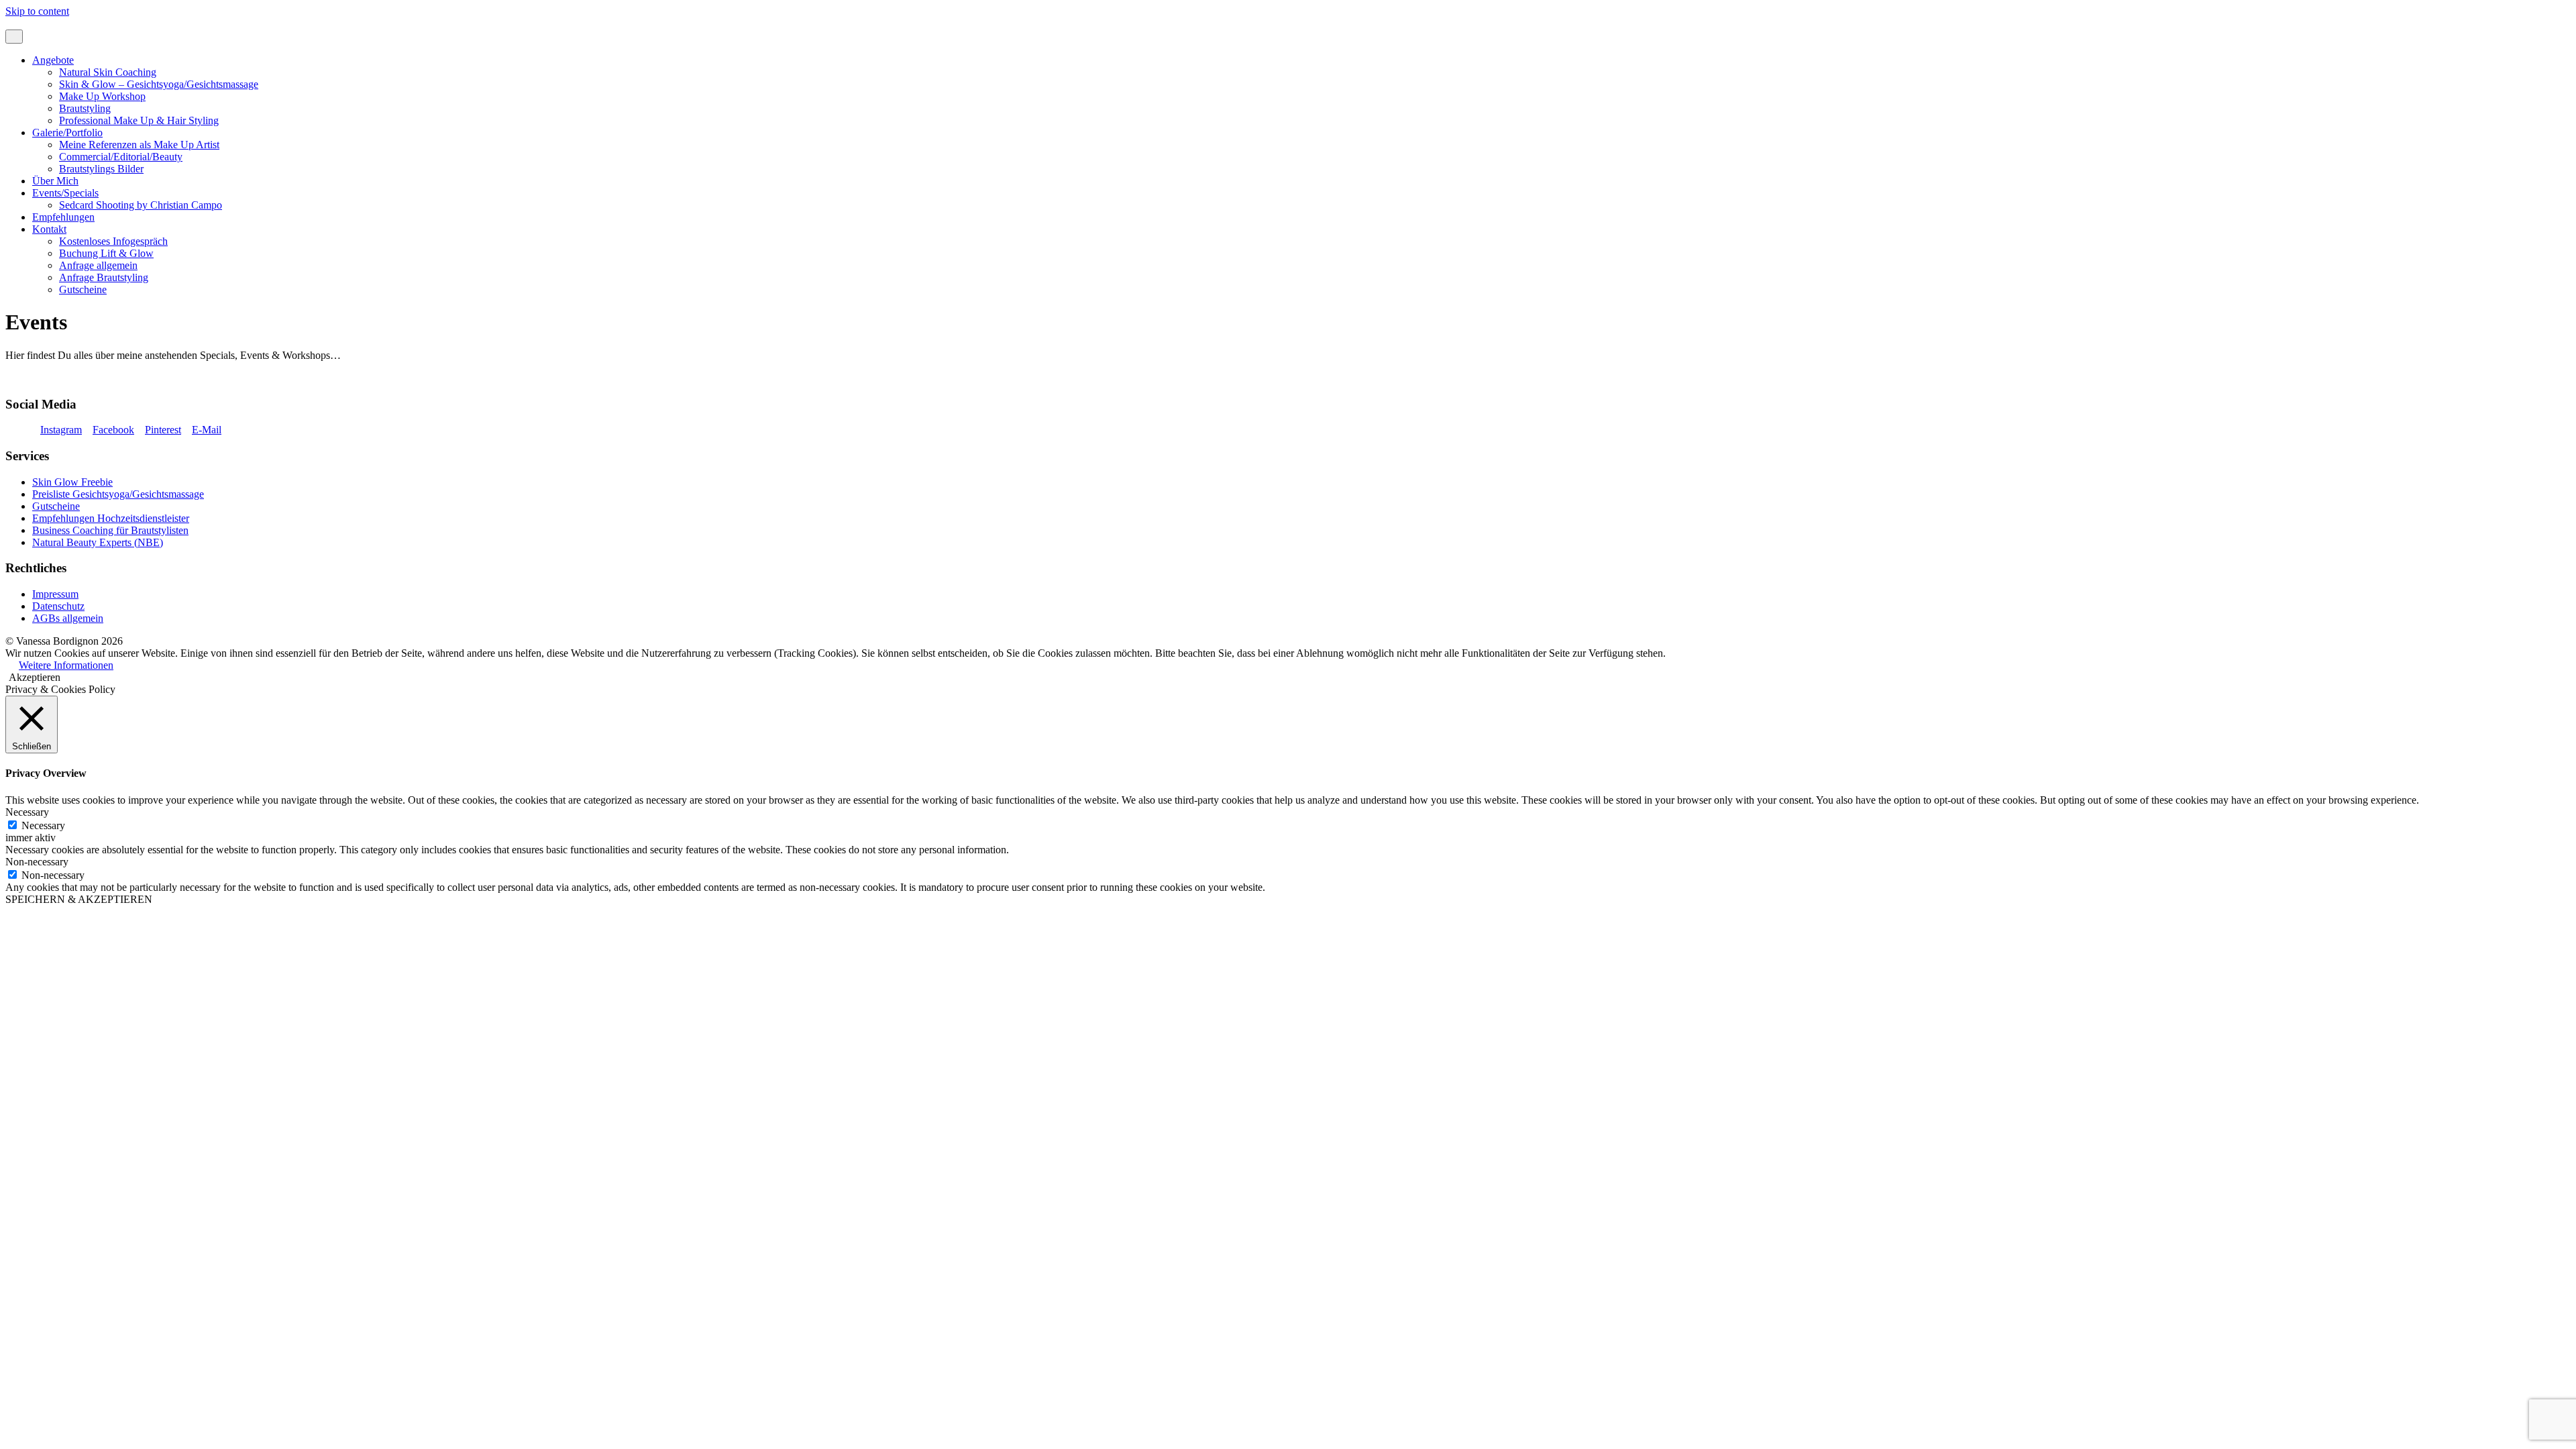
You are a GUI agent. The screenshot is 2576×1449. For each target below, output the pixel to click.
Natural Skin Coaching (108, 72)
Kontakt (49, 229)
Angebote (53, 60)
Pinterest (163, 430)
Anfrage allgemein (98, 265)
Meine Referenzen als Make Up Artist (139, 145)
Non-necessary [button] (37, 862)
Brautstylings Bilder (101, 169)
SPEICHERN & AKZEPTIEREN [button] (79, 899)
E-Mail (207, 430)
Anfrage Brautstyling (104, 277)
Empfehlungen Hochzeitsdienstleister (111, 518)
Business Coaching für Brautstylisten (110, 530)
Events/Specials (65, 193)
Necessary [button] (27, 812)
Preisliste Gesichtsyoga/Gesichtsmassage (118, 494)
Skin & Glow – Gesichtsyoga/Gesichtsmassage (159, 84)
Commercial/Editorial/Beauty (121, 157)
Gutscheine (83, 289)
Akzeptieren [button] (35, 677)
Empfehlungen (63, 217)
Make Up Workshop (102, 96)
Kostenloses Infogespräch (113, 241)
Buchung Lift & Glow (106, 253)
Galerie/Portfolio (67, 132)
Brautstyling (85, 108)
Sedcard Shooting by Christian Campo (141, 205)
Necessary (43, 825)
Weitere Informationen (66, 665)
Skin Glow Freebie (72, 482)
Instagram (61, 430)
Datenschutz (58, 606)
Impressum (55, 594)
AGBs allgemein (68, 618)
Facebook (113, 430)
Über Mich (55, 181)
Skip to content (37, 11)
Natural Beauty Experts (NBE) (98, 542)
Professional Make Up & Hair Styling (139, 120)
